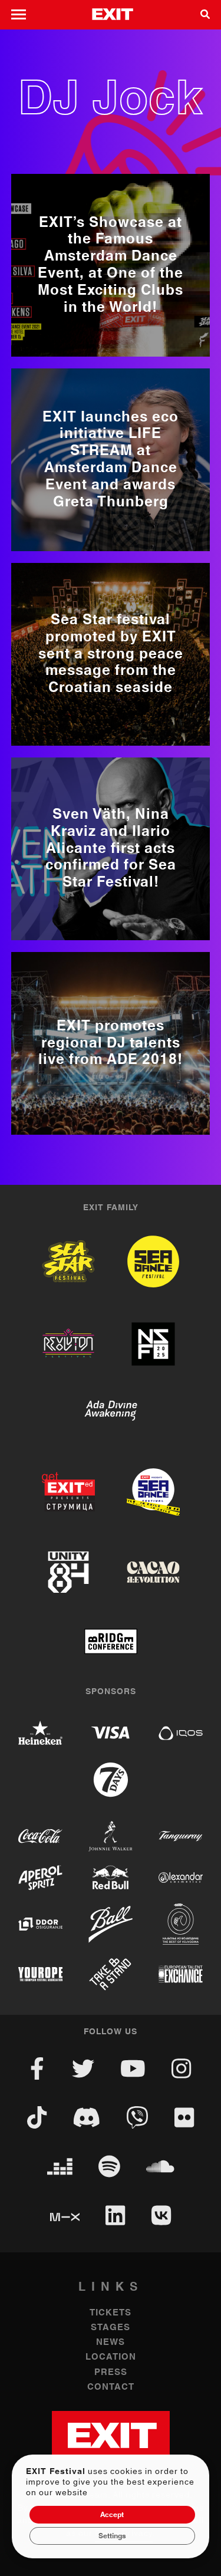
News (111, 2342)
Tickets (111, 2313)
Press (111, 2372)
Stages (111, 2328)
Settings (112, 2536)
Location (111, 2357)
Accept (112, 2515)
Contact (111, 2387)
